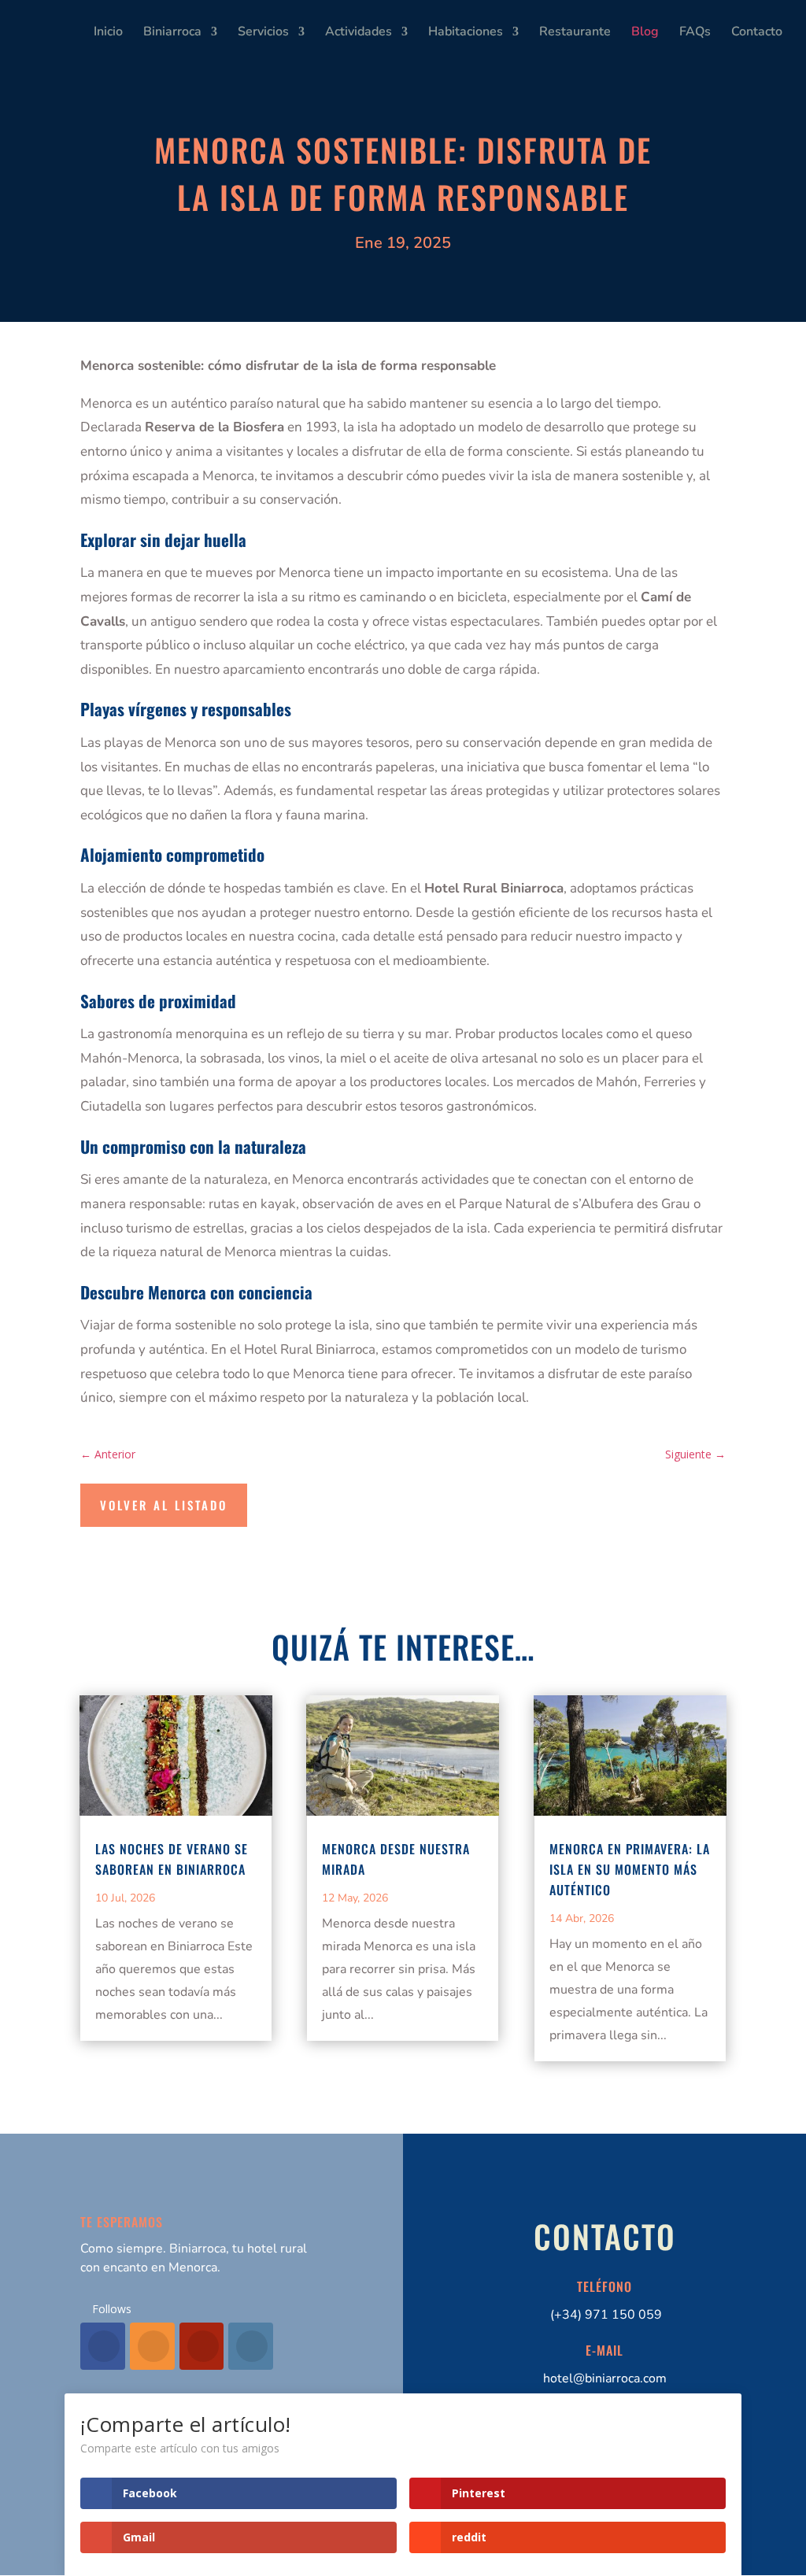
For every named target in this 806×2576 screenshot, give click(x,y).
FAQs (695, 33)
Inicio (108, 33)
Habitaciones (466, 33)
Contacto (757, 33)
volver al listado (164, 1505)
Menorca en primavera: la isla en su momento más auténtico (630, 1869)
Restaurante (575, 33)
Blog (645, 33)
